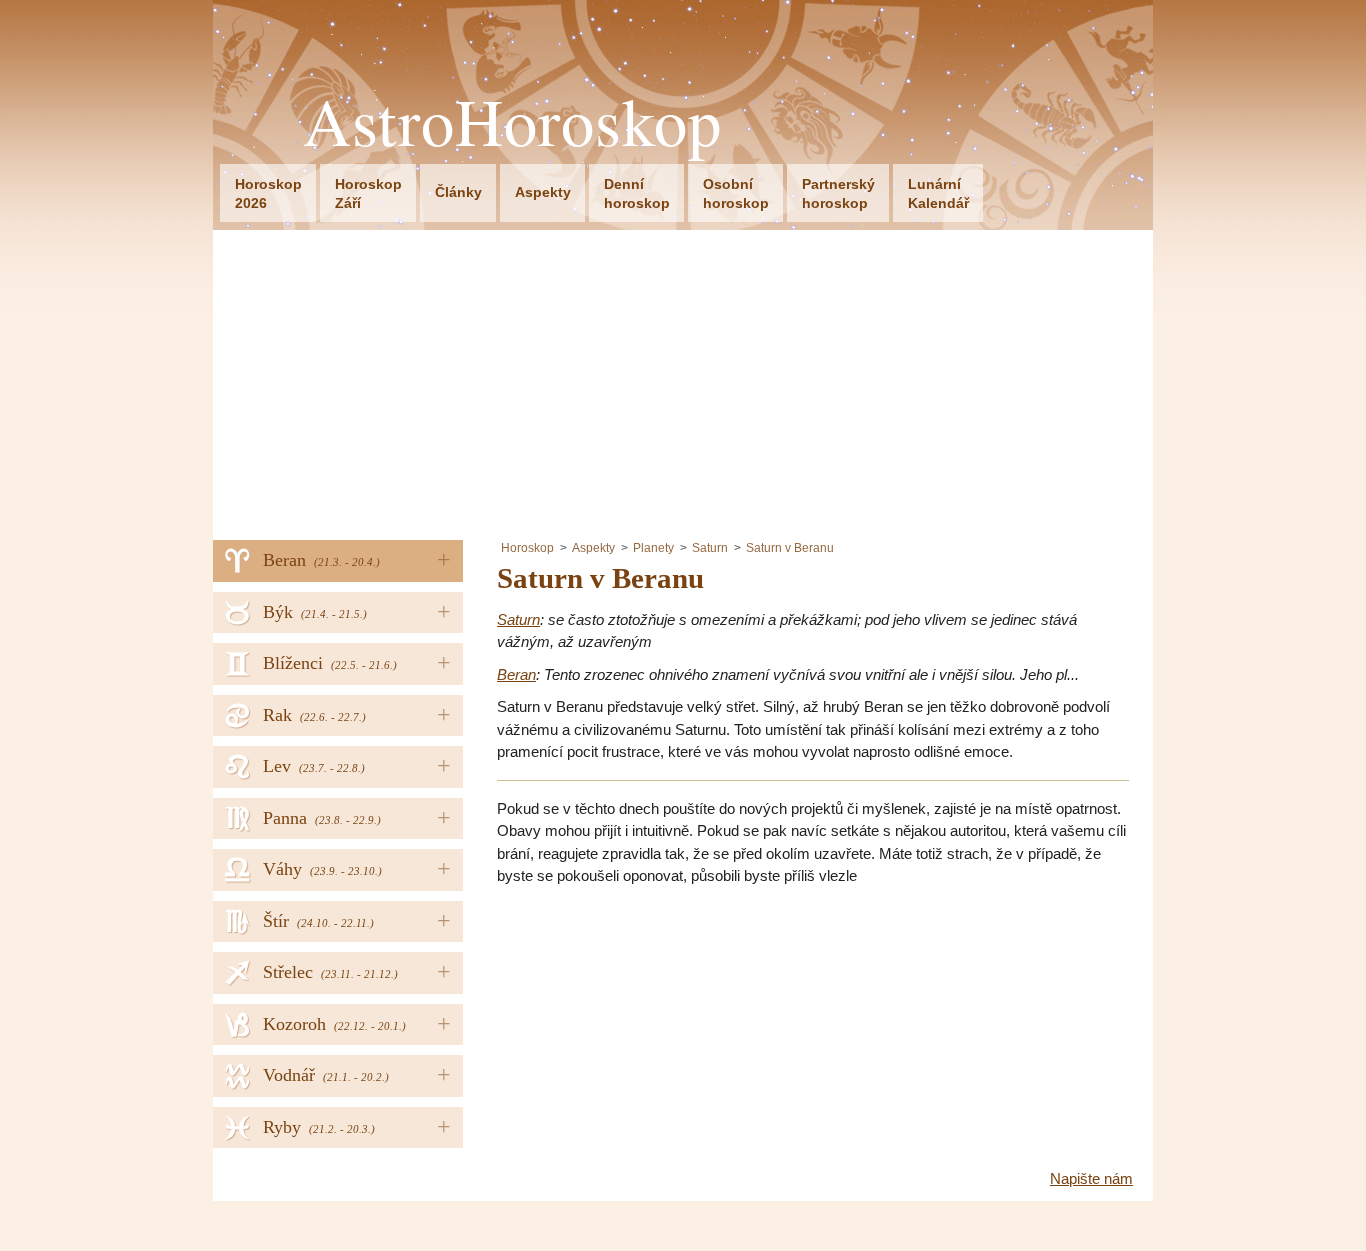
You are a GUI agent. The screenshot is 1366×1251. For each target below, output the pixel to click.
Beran (516, 674)
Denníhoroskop (637, 193)
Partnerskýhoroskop (838, 193)
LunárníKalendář (938, 193)
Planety (653, 548)
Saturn (710, 548)
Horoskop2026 (268, 193)
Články (458, 192)
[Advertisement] (683, 380)
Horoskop (527, 548)
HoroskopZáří (368, 193)
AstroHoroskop (512, 121)
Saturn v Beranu (790, 548)
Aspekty (543, 192)
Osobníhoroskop (736, 193)
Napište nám (1091, 1178)
